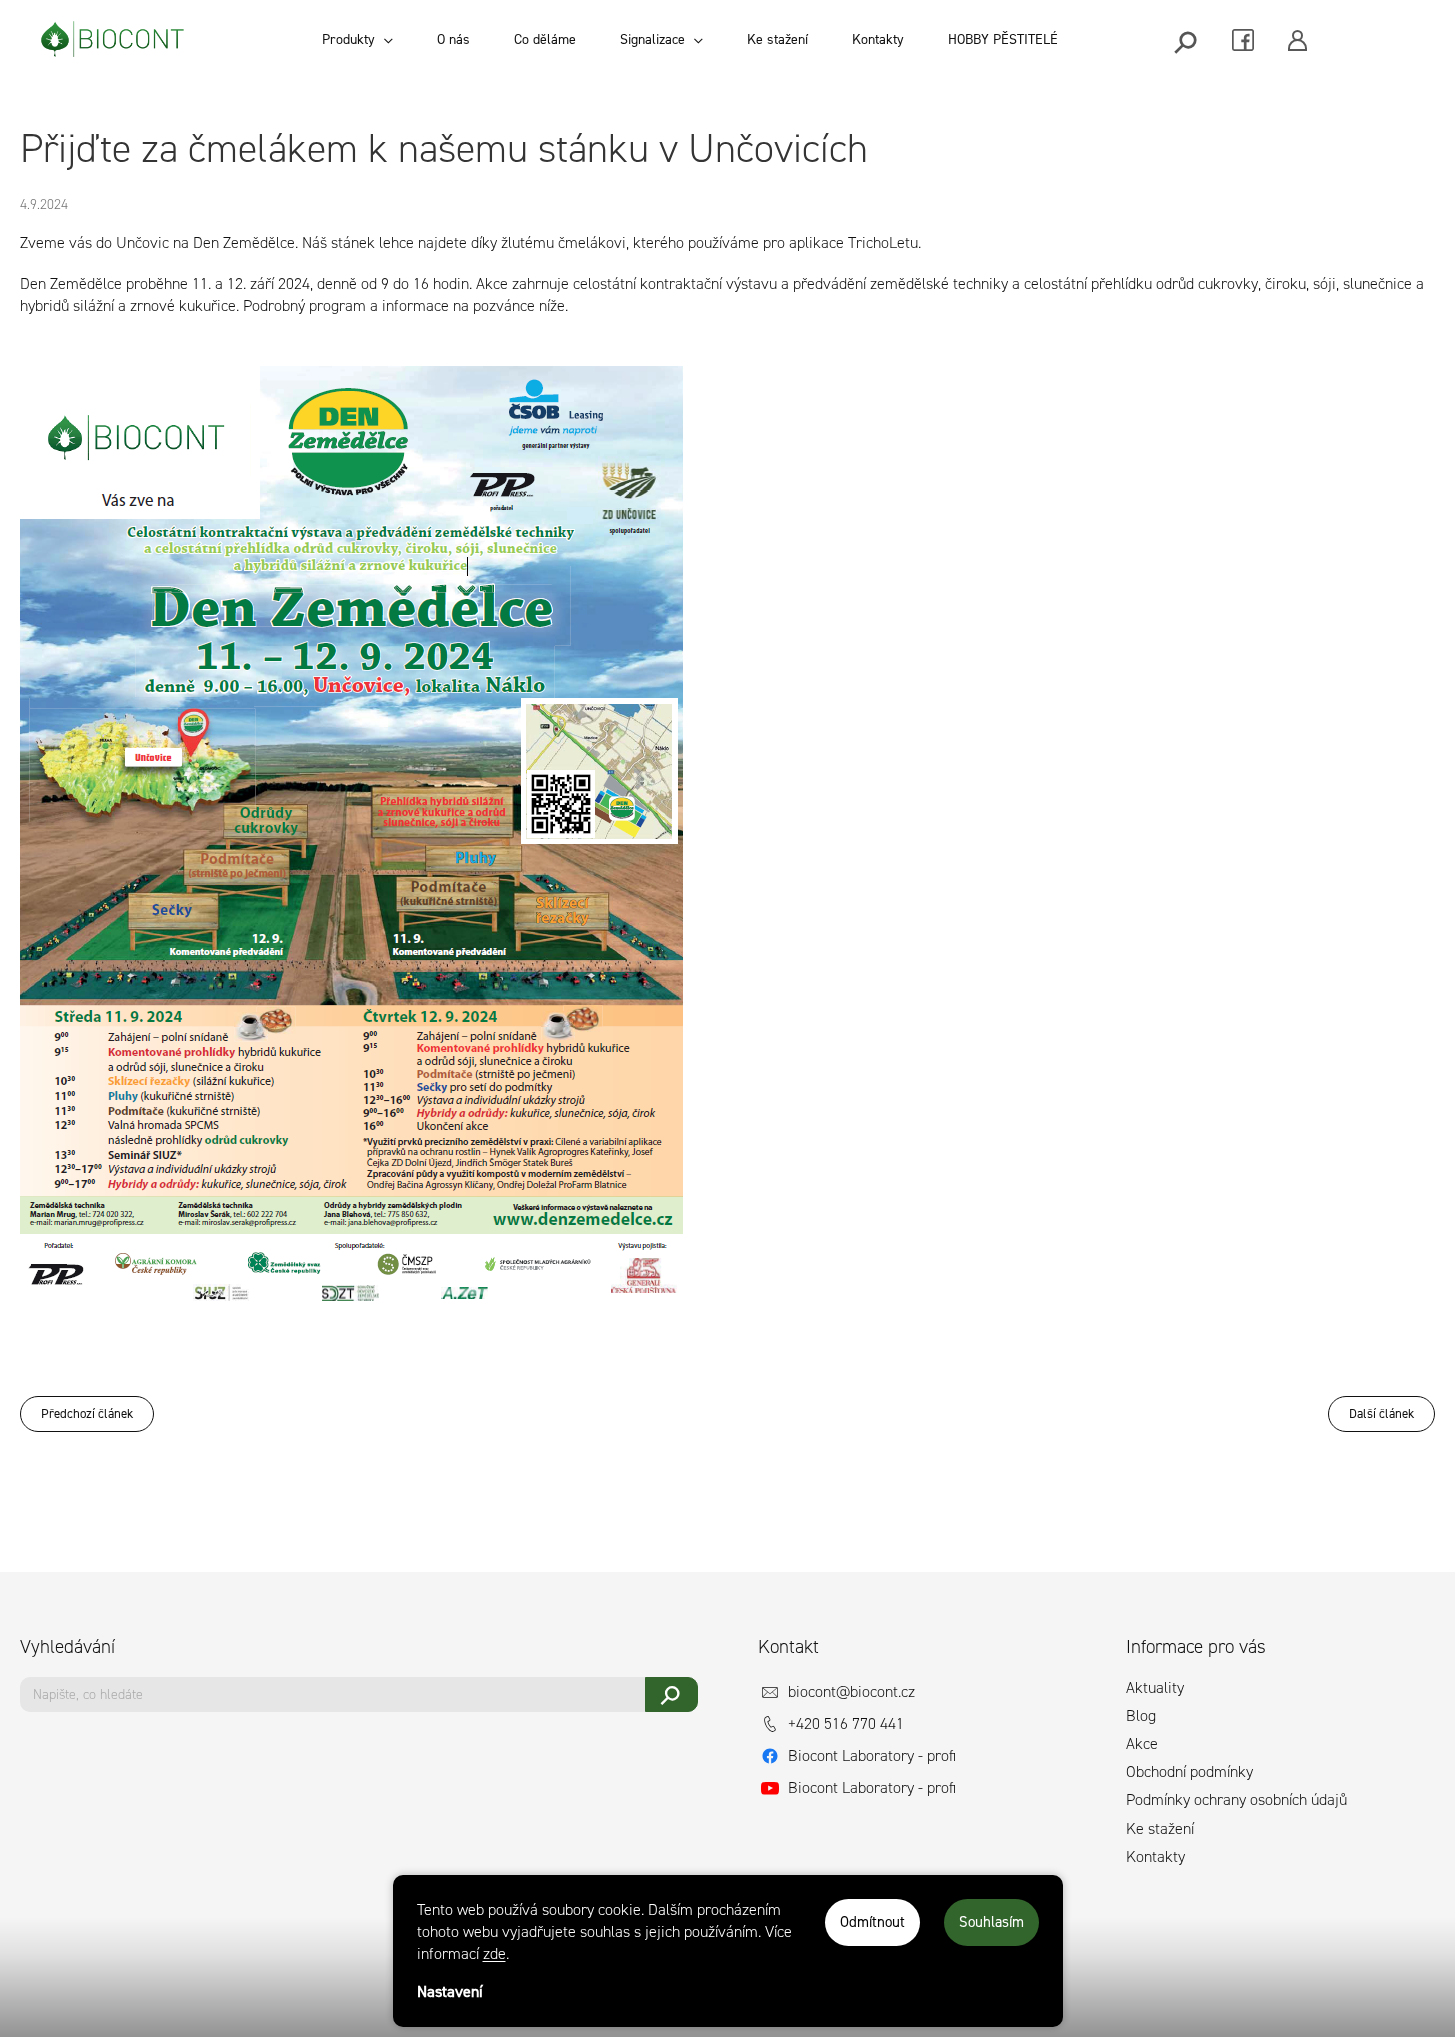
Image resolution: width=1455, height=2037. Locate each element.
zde (494, 1953)
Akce (1142, 1743)
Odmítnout (872, 1922)
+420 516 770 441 (846, 1723)
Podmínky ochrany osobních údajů (1236, 1799)
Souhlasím (991, 1922)
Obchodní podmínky (1189, 1771)
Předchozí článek (87, 1413)
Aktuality (1155, 1687)
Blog (1141, 1715)
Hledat (671, 1694)
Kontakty (1155, 1856)
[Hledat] (1187, 40)
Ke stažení (1160, 1828)
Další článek (1381, 1413)
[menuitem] (357, 40)
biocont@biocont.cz (851, 1691)
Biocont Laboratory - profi (872, 1755)
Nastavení (450, 1991)
